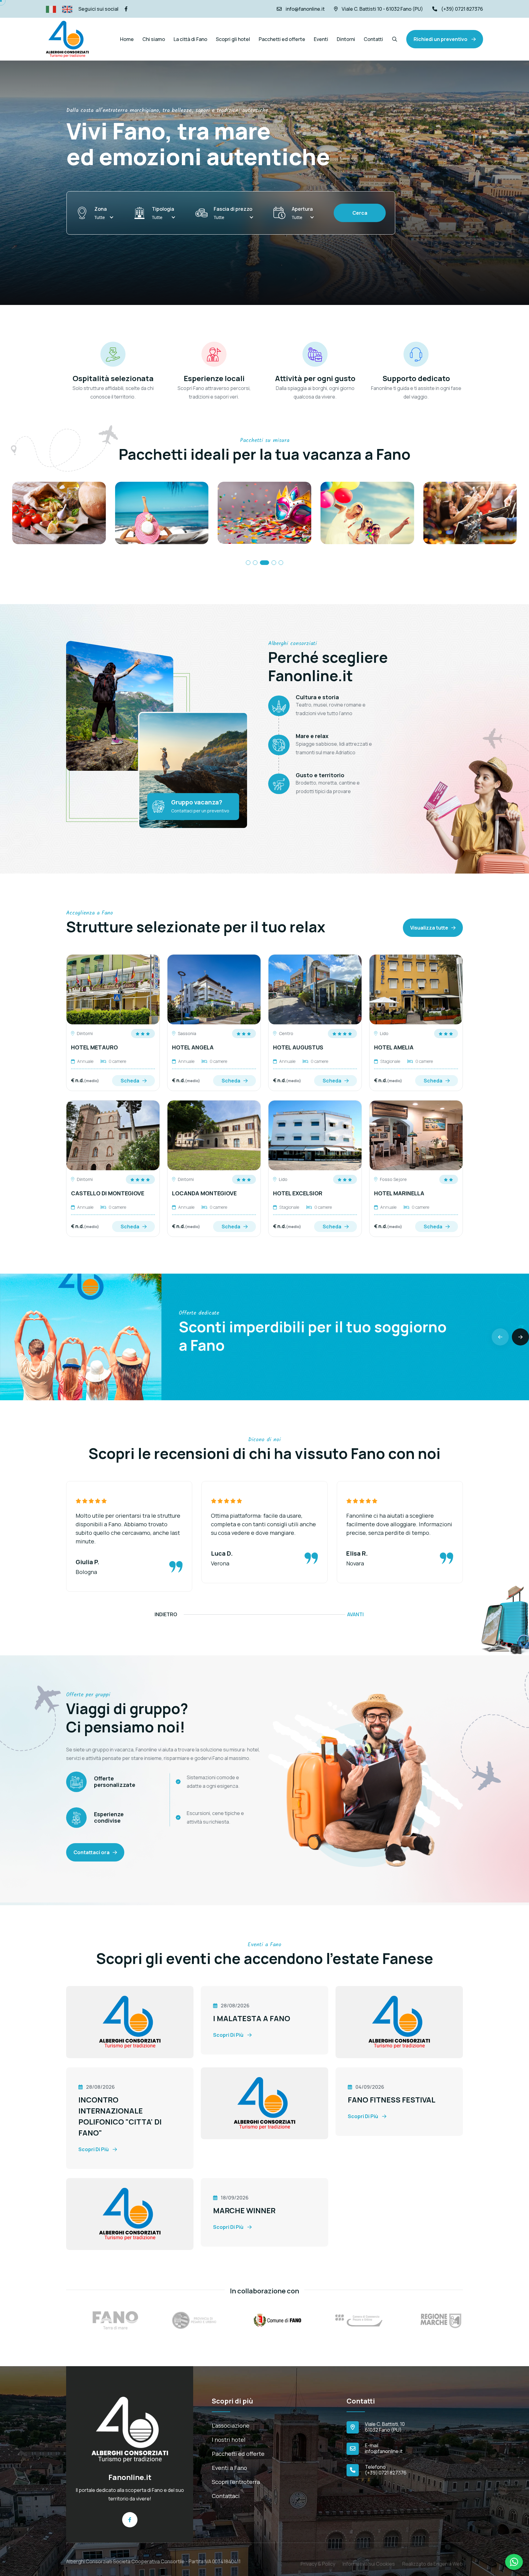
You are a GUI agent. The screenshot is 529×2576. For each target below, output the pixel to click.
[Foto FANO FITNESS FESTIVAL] (264, 2103)
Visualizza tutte (429, 928)
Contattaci (226, 2496)
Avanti (355, 1614)
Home (127, 39)
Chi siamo (154, 39)
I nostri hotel (229, 2440)
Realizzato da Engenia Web (433, 2559)
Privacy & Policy (318, 2559)
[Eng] (67, 9)
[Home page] (67, 39)
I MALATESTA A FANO (252, 2018)
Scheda (130, 1081)
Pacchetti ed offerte (282, 39)
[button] (248, 563)
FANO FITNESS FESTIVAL (392, 2100)
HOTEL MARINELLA (399, 1193)
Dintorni (346, 39)
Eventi (321, 39)
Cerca (360, 213)
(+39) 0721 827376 (462, 9)
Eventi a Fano (229, 2468)
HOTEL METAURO (94, 1047)
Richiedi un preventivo (441, 39)
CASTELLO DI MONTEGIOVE (108, 1193)
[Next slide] (520, 1337)
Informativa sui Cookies (369, 2559)
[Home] (130, 2429)
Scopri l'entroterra (236, 2482)
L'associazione (231, 2426)
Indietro (166, 1614)
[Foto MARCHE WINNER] (130, 2214)
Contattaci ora (92, 1852)
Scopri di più (229, 2035)
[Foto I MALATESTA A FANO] (130, 2021)
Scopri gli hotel (233, 39)
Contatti (373, 39)
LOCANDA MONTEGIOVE (204, 1193)
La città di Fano (190, 39)
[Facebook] (126, 9)
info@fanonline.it (305, 9)
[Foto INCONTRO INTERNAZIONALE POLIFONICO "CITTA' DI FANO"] (399, 2021)
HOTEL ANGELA (193, 1047)
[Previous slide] (500, 1337)
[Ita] (51, 9)
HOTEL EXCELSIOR (298, 1193)
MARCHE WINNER (244, 2210)
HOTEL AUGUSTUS (298, 1047)
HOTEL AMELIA (394, 1047)
